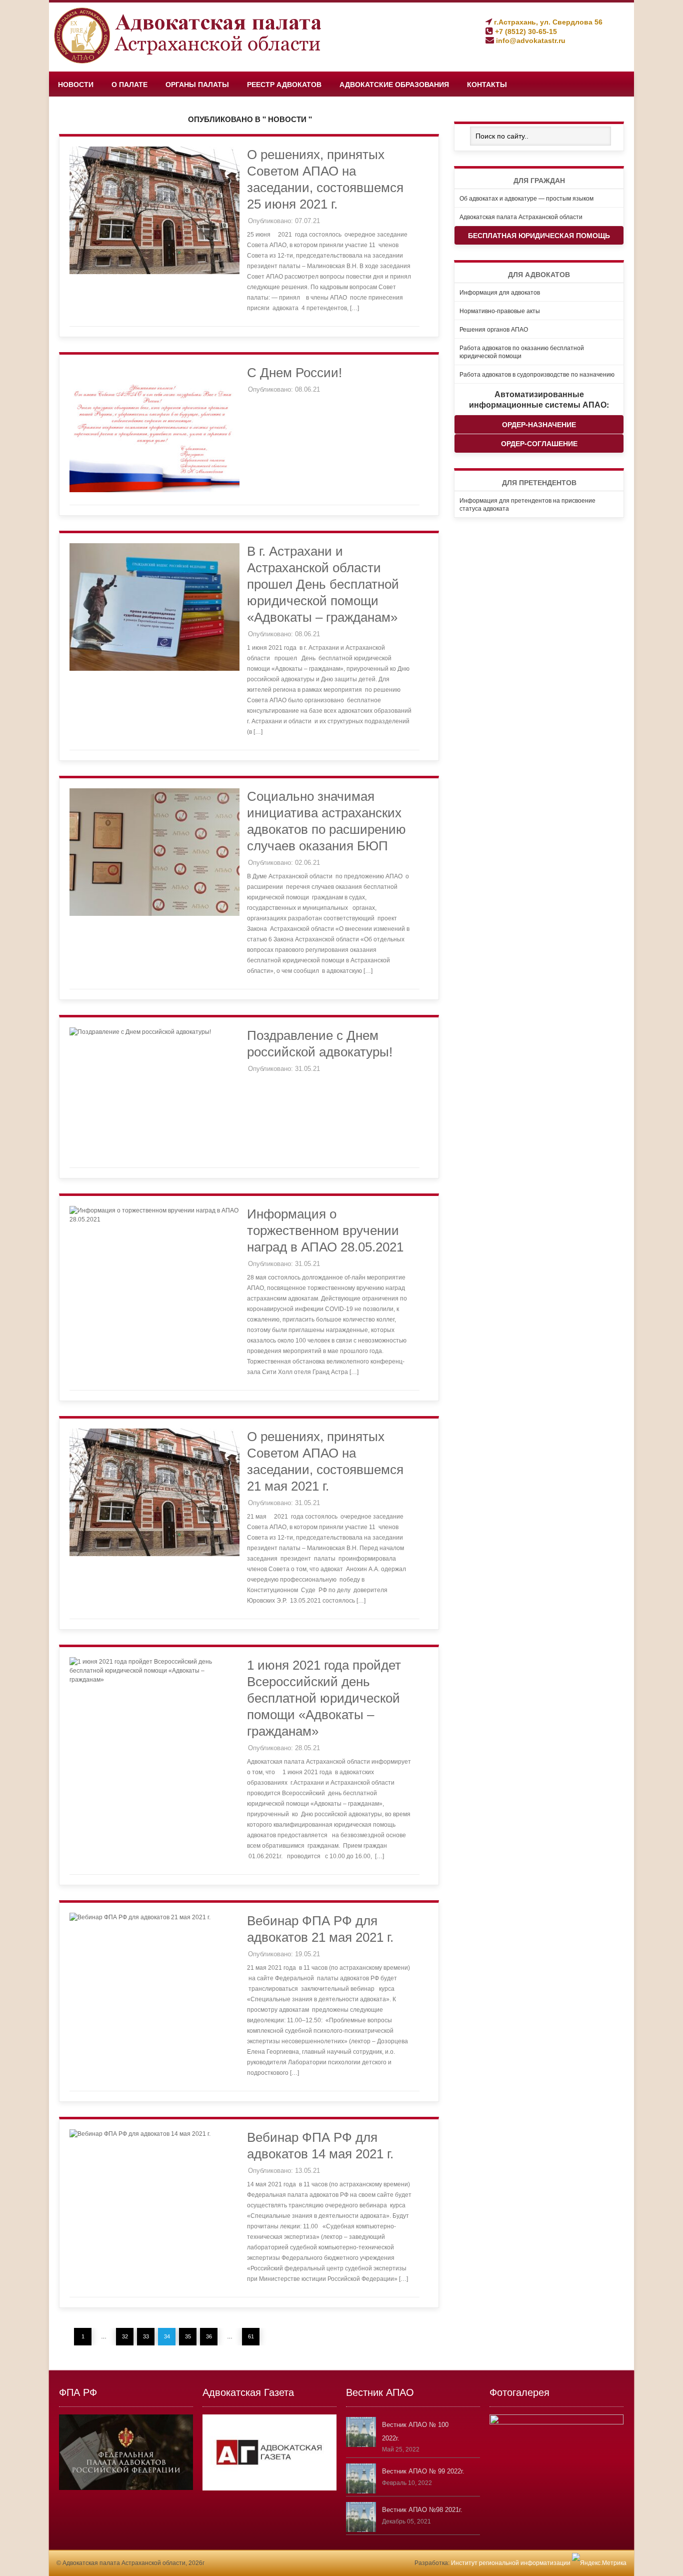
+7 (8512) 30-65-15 (525, 32)
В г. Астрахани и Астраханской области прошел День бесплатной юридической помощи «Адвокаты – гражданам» (323, 584)
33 (146, 2336)
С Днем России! (294, 373)
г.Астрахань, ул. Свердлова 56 (547, 22)
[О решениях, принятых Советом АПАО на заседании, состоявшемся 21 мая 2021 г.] (154, 1554)
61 (251, 2336)
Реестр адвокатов (284, 85)
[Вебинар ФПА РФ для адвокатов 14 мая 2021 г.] (140, 2134)
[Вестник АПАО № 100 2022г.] (361, 2445)
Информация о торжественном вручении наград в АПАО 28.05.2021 (325, 1230)
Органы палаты (197, 85)
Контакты (487, 85)
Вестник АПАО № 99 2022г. (423, 2471)
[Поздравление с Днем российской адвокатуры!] (140, 1032)
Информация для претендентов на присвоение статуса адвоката (527, 504)
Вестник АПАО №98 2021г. (422, 2510)
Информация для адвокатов (500, 292)
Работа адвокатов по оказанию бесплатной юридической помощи (522, 351)
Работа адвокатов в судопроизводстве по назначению (537, 374)
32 (125, 2336)
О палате (129, 85)
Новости (76, 85)
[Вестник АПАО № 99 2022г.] (361, 2491)
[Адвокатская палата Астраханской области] (191, 62)
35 (188, 2336)
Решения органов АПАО (494, 329)
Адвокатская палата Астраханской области (521, 216)
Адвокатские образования (394, 85)
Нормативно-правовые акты (500, 310)
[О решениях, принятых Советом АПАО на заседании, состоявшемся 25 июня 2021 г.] (154, 272)
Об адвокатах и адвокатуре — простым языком (526, 198)
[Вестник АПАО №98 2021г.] (361, 2530)
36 (209, 2336)
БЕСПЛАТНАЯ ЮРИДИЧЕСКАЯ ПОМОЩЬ (539, 235)
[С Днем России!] (154, 490)
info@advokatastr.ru (530, 41)
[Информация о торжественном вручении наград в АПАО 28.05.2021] (154, 1219)
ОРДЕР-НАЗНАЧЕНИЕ (539, 424)
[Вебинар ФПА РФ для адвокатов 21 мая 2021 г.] (140, 1917)
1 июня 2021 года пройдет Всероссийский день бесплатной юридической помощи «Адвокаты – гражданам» (324, 1698)
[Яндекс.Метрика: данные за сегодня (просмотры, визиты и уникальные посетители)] (599, 2563)
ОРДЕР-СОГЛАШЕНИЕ (539, 443)
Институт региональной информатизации (511, 2563)
